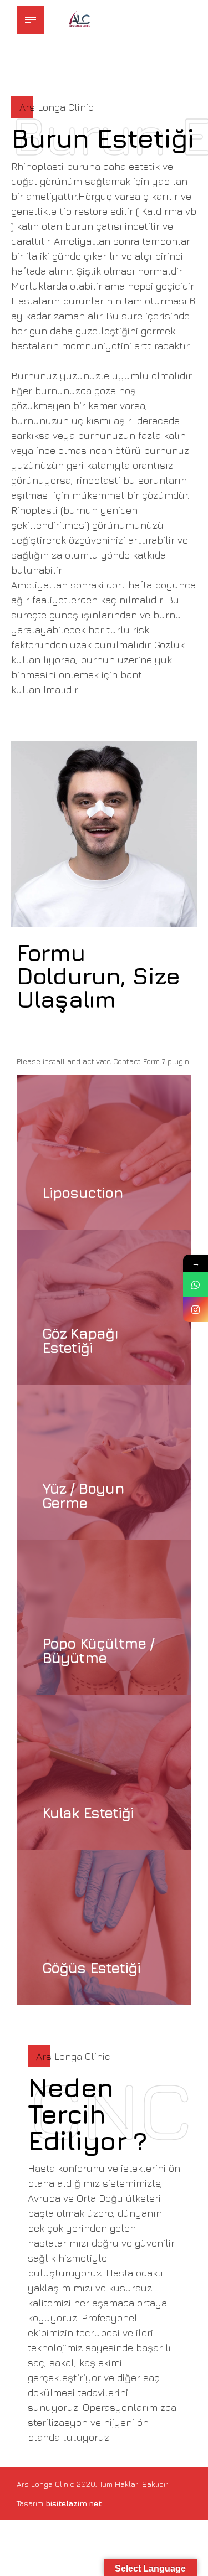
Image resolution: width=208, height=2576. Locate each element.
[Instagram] (196, 1310)
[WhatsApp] (196, 1285)
